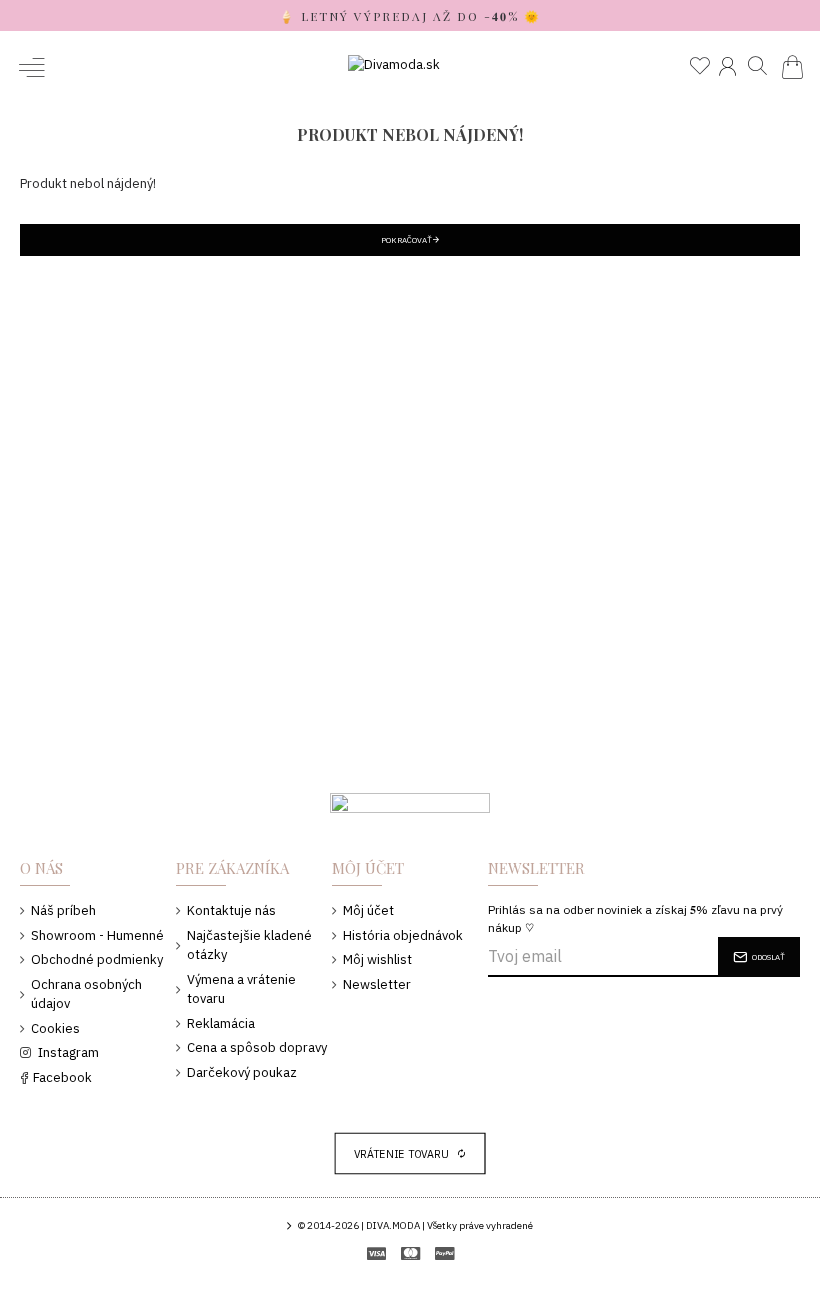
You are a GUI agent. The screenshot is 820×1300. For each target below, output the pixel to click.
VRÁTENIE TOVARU (402, 1153)
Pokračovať (406, 240)
